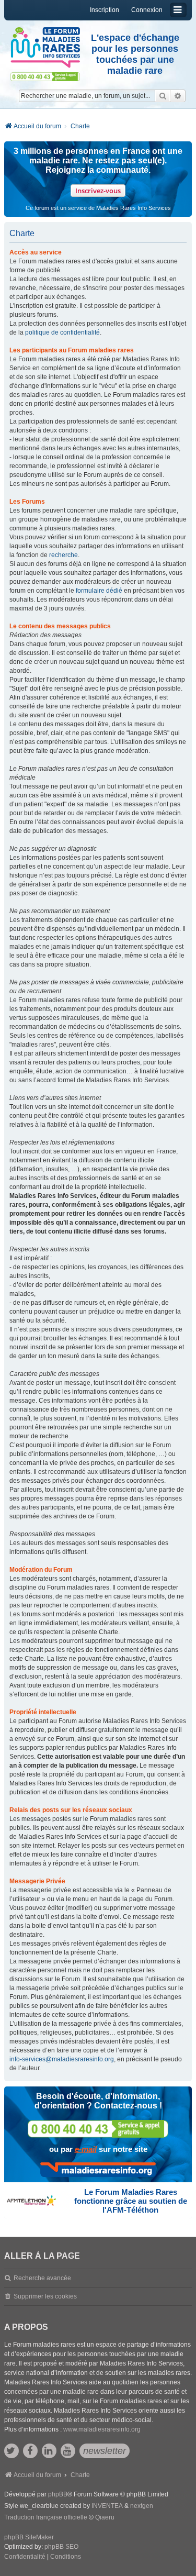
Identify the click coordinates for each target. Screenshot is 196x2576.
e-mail (86, 2149)
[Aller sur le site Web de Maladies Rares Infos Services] (98, 2170)
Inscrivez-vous (98, 191)
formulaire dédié (99, 591)
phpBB (58, 2494)
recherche (64, 555)
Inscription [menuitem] (105, 10)
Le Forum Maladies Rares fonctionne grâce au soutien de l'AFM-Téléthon (131, 2201)
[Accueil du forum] (45, 48)
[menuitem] (25, 2557)
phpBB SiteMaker (29, 2537)
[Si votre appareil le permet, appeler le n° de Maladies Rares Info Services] (98, 2129)
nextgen (142, 2506)
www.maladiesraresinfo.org (102, 2429)
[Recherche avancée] (178, 96)
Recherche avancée (42, 2278)
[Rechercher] (163, 96)
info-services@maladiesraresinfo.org (62, 2059)
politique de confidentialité (62, 332)
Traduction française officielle (46, 2517)
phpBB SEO (61, 2547)
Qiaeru (105, 2517)
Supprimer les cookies (45, 2296)
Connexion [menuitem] (147, 10)
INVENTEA (107, 2506)
